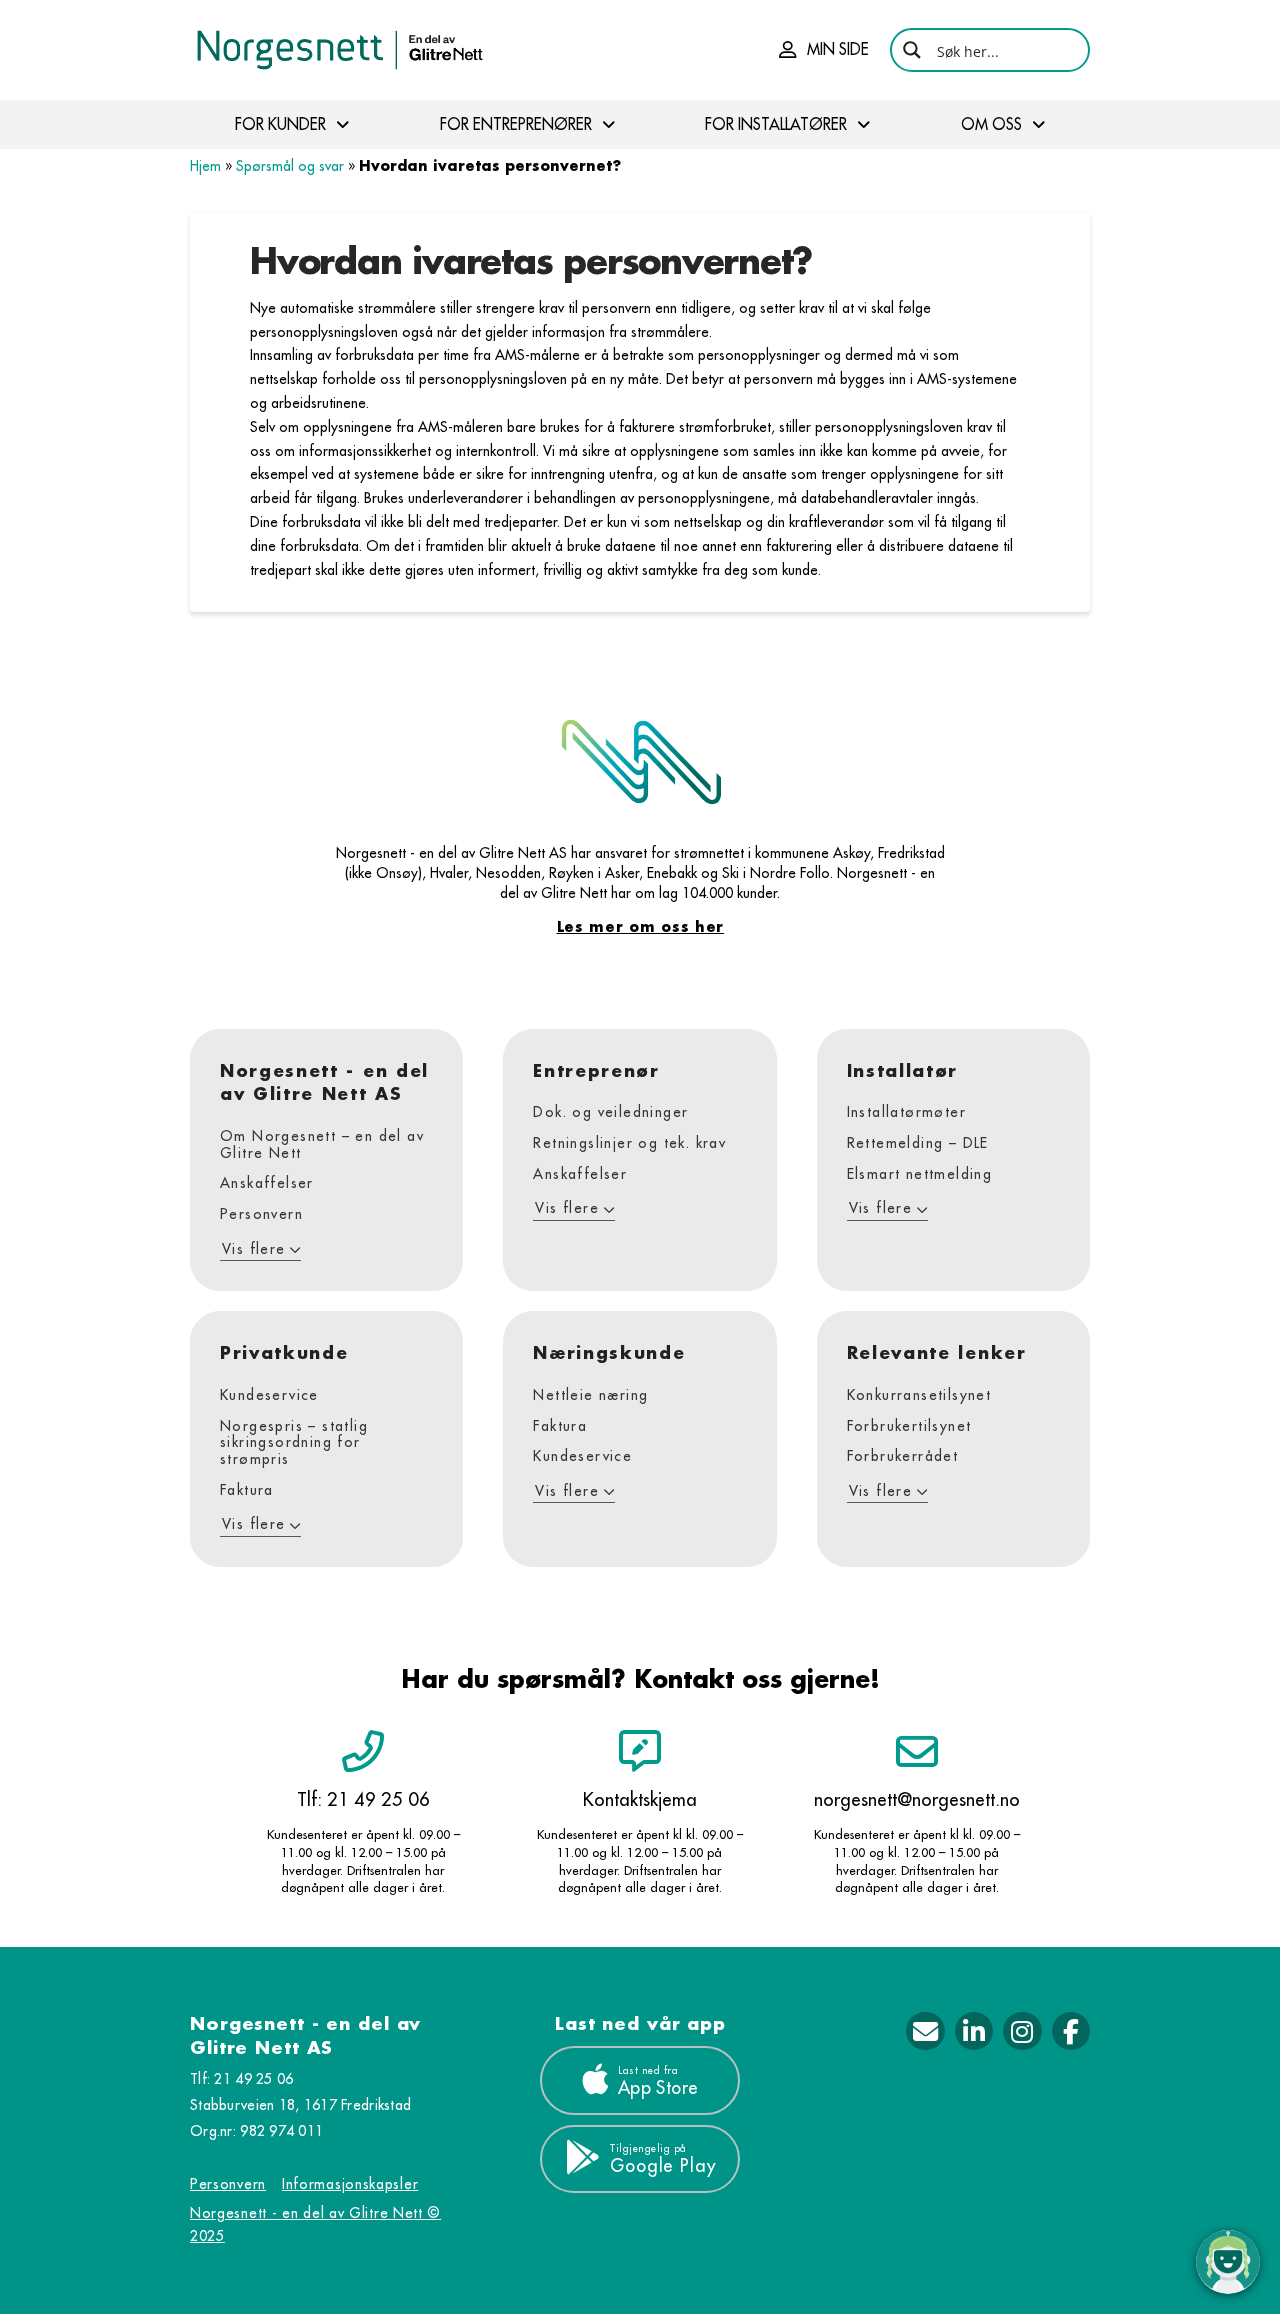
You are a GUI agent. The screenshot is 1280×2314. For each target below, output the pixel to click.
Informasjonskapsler (350, 2184)
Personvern (228, 2184)
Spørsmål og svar (290, 166)
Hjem (205, 166)
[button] (824, 50)
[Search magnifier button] (912, 50)
